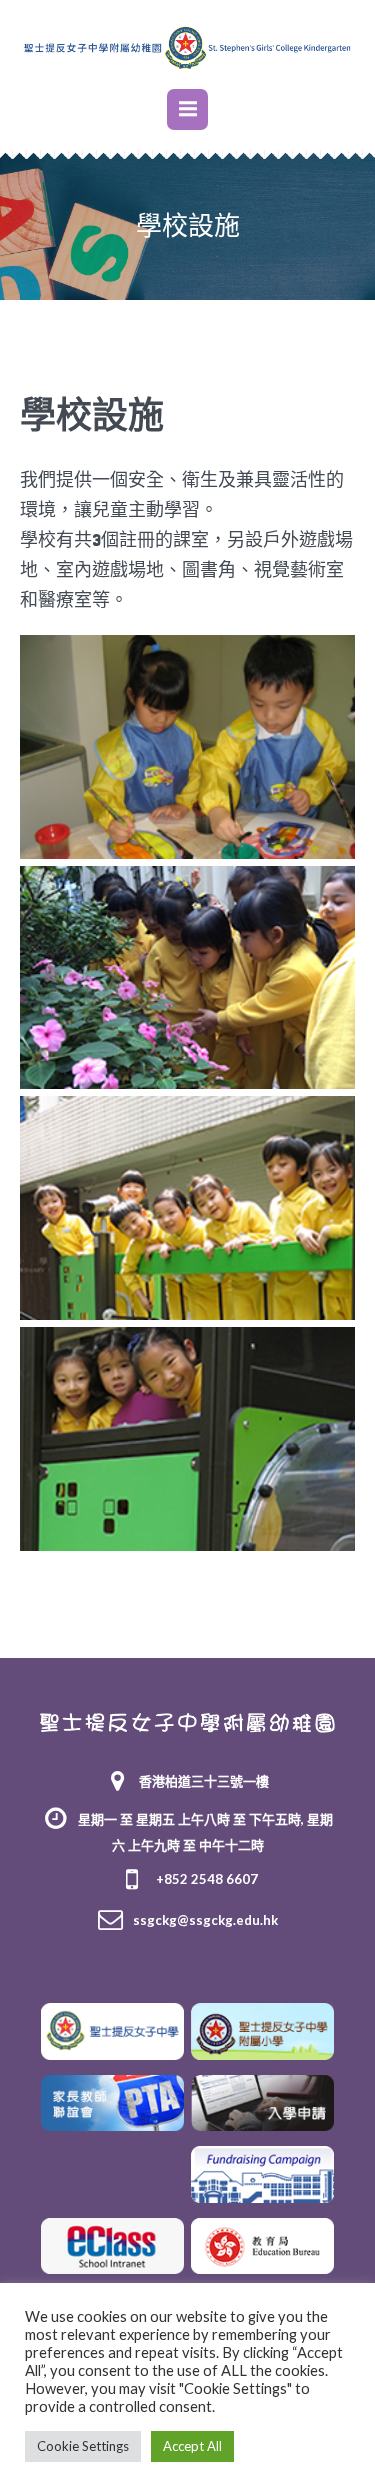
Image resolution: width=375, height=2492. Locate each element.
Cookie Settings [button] (83, 2446)
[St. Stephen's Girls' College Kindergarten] (187, 47)
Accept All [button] (192, 2446)
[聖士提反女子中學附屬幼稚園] (187, 1721)
